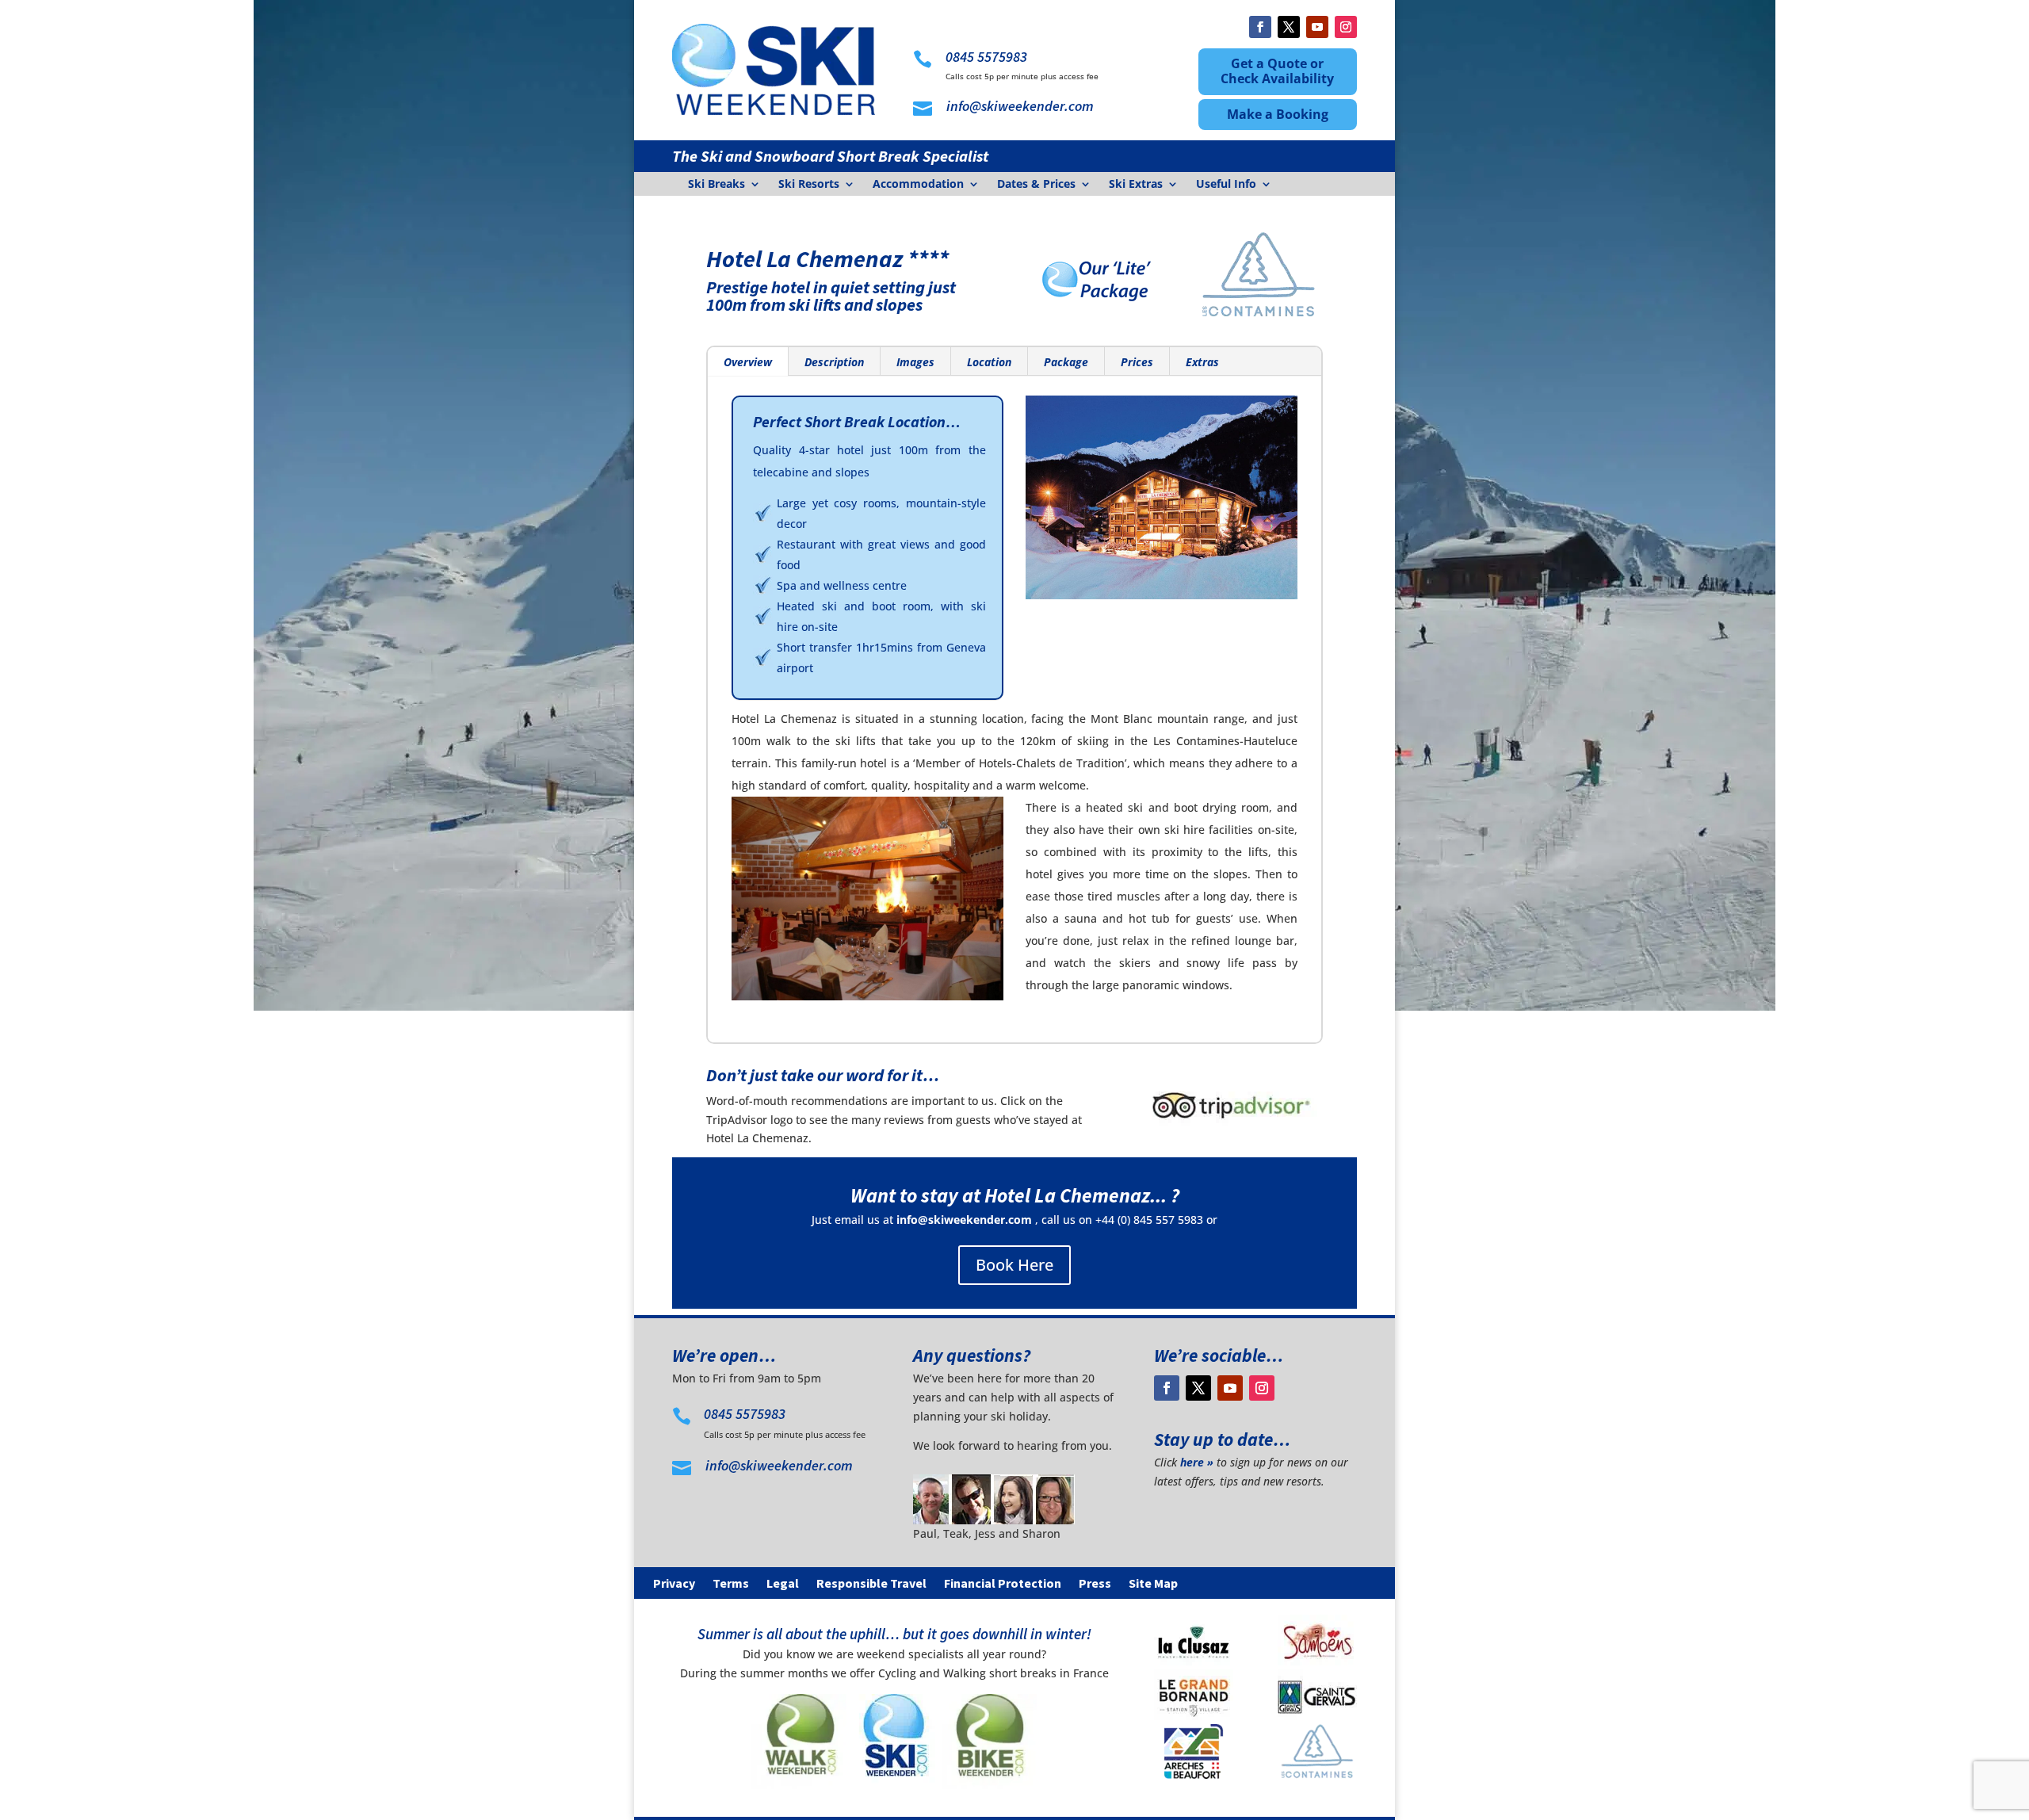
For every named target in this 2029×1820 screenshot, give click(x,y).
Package (1066, 362)
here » (1197, 1462)
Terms (731, 1584)
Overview (748, 362)
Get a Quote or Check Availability (1277, 71)
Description (834, 362)
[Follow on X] (1289, 27)
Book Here (1014, 1265)
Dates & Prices (1036, 185)
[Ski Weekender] (894, 1785)
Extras (1202, 362)
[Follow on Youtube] (1317, 27)
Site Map (1153, 1584)
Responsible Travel (871, 1584)
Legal (783, 1584)
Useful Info (1226, 185)
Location (989, 362)
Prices (1137, 362)
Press (1095, 1584)
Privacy (674, 1584)
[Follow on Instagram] (1346, 27)
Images (915, 362)
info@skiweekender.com (964, 1220)
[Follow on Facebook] (1260, 27)
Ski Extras (1136, 185)
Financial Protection (1003, 1584)
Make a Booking (1278, 114)
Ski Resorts (809, 185)
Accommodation (918, 185)
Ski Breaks (716, 185)
